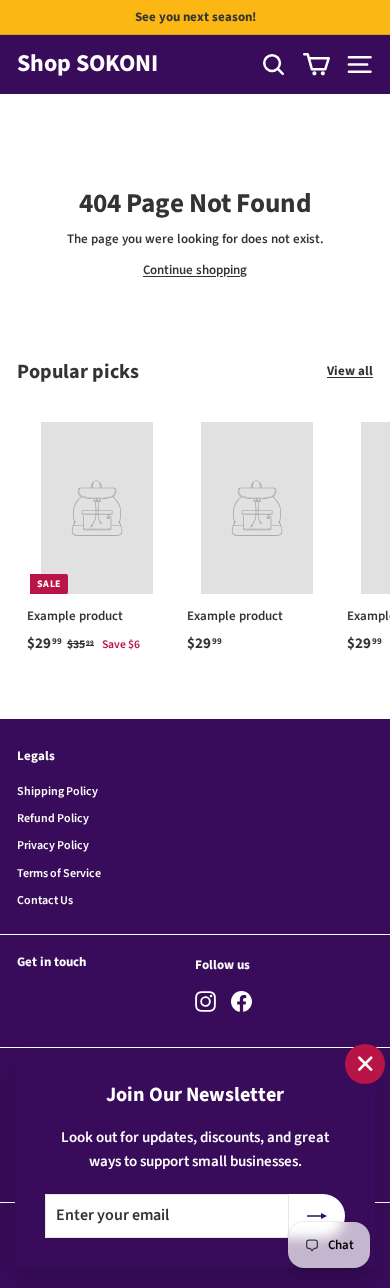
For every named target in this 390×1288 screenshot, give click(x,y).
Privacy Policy (53, 845)
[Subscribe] (317, 1216)
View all (350, 371)
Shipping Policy (57, 791)
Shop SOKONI (87, 64)
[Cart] (316, 64)
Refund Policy (53, 818)
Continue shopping (195, 270)
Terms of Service (59, 873)
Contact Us (45, 900)
